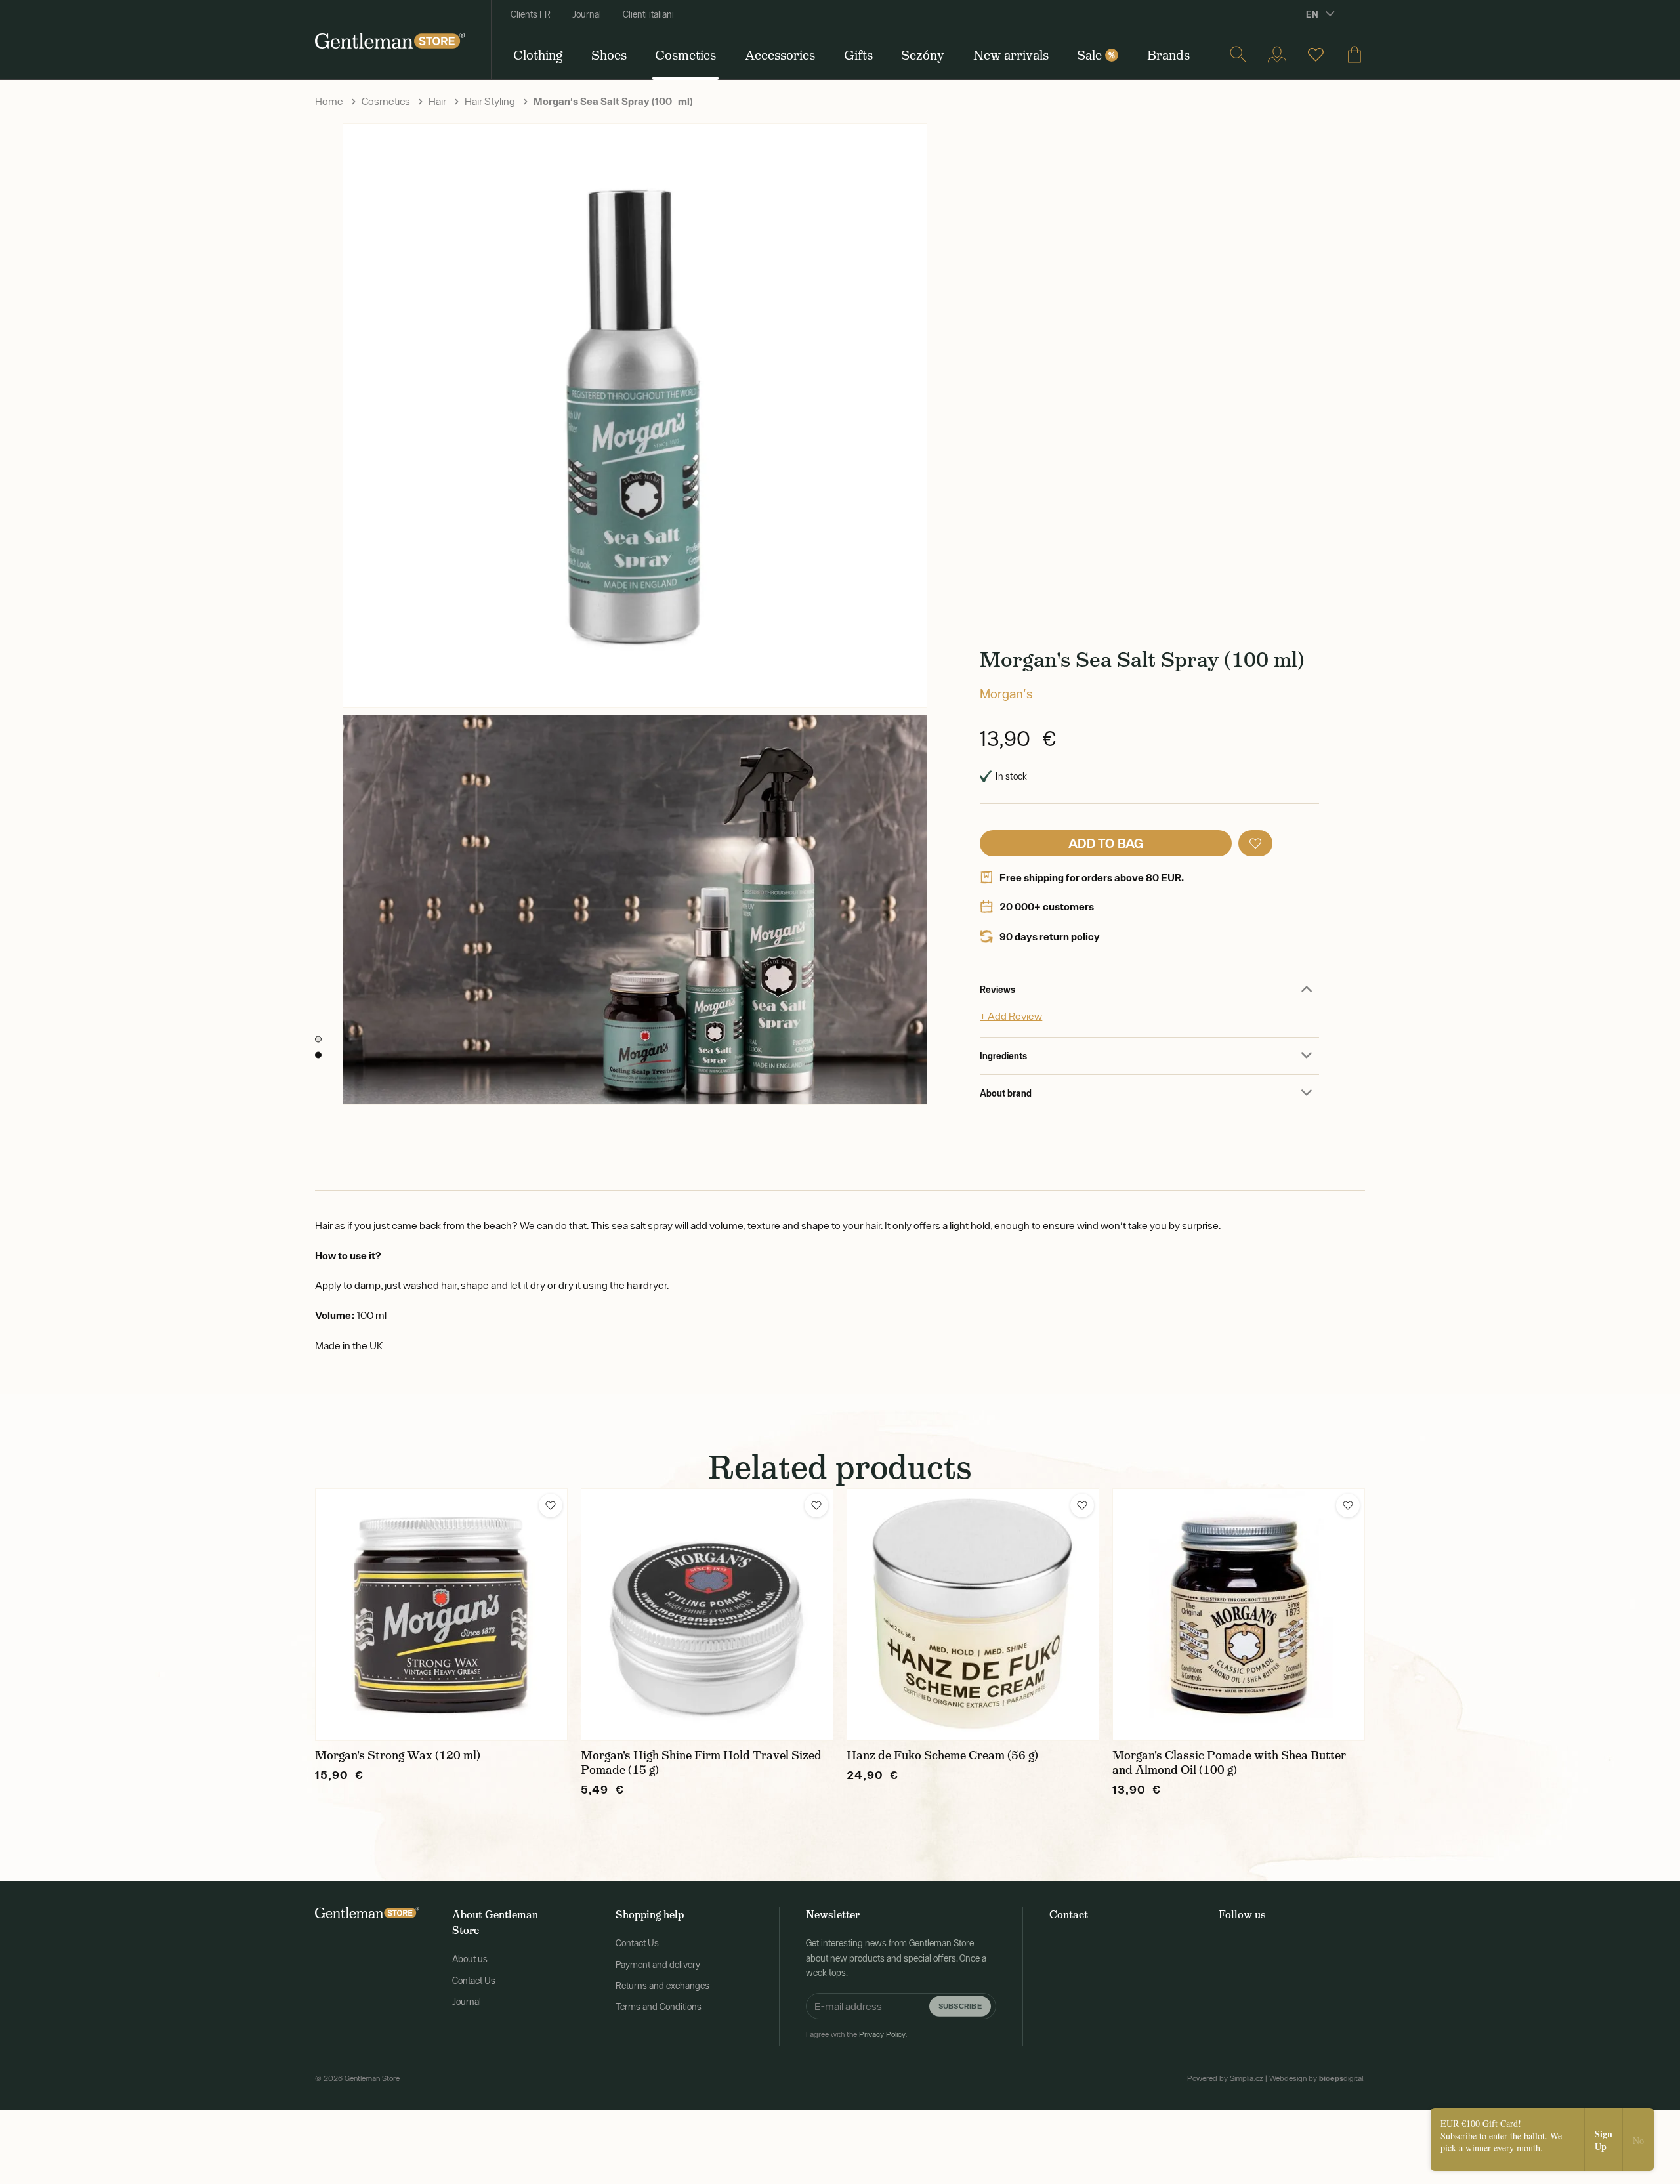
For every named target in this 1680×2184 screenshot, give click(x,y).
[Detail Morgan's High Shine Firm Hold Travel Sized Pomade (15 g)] (707, 1615)
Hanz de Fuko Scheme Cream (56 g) (942, 1755)
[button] (1255, 843)
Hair (437, 101)
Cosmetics (386, 101)
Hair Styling (490, 101)
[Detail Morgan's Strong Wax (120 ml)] (441, 1615)
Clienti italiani (648, 14)
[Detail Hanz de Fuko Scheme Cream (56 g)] (973, 1615)
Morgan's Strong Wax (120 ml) (398, 1755)
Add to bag (1106, 843)
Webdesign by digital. (1317, 2078)
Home (329, 101)
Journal (587, 14)
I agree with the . (857, 2034)
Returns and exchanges (662, 1986)
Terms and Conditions (659, 2007)
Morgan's (1006, 693)
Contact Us (474, 1981)
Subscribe (960, 2006)
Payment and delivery (658, 1965)
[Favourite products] (1316, 54)
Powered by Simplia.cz (1225, 2078)
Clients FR (531, 14)
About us (470, 1959)
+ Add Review (1011, 1016)
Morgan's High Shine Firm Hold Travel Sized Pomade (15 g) (701, 1763)
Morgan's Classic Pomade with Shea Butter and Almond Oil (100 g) (1229, 1763)
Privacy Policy (882, 2034)
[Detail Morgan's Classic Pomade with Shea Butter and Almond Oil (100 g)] (1239, 1615)
